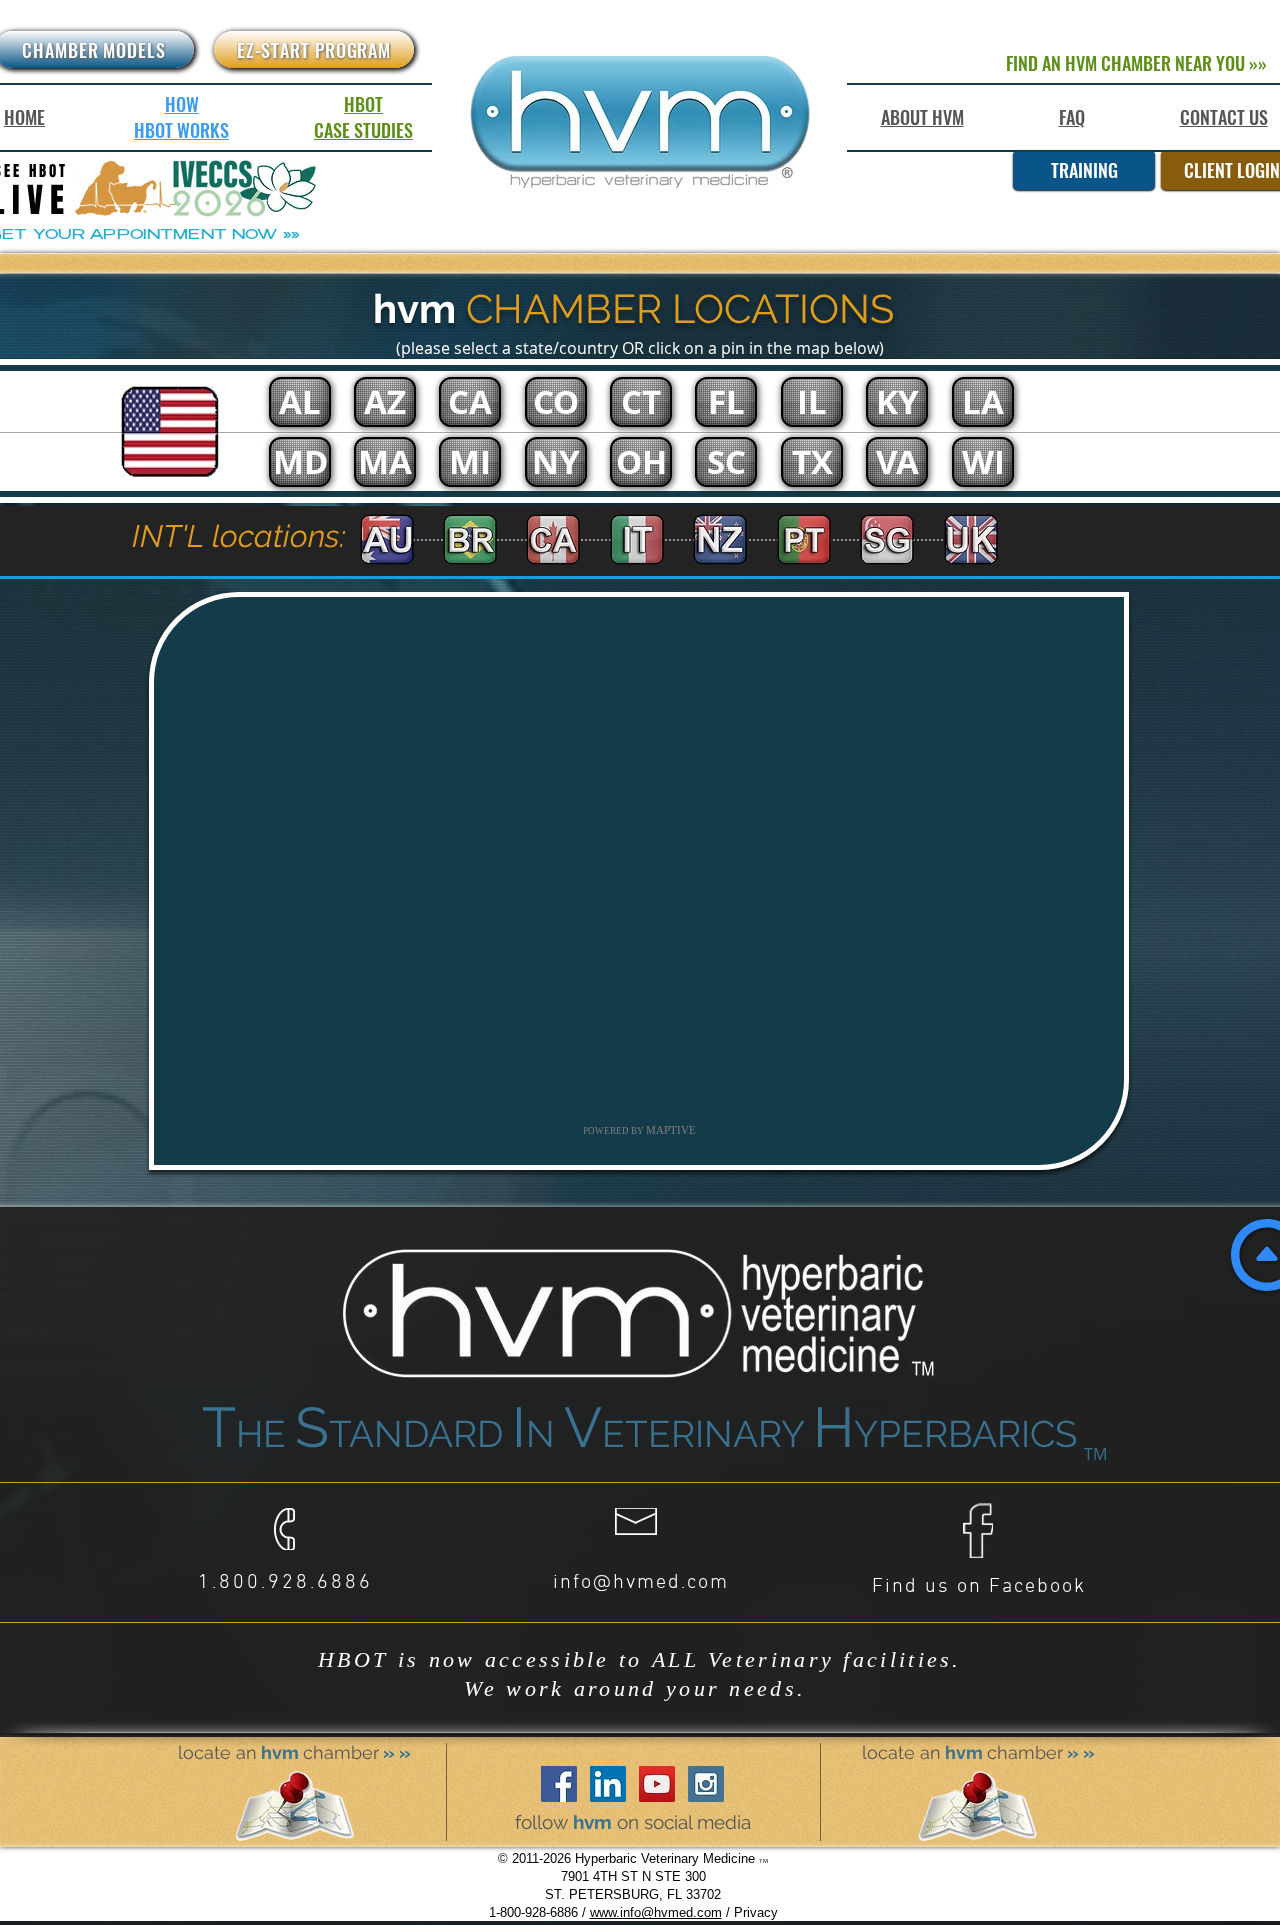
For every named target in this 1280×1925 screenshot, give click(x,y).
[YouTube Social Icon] (657, 1784)
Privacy (756, 1912)
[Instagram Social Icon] (706, 1784)
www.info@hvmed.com (656, 1912)
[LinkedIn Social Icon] (608, 1784)
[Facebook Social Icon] (559, 1784)
